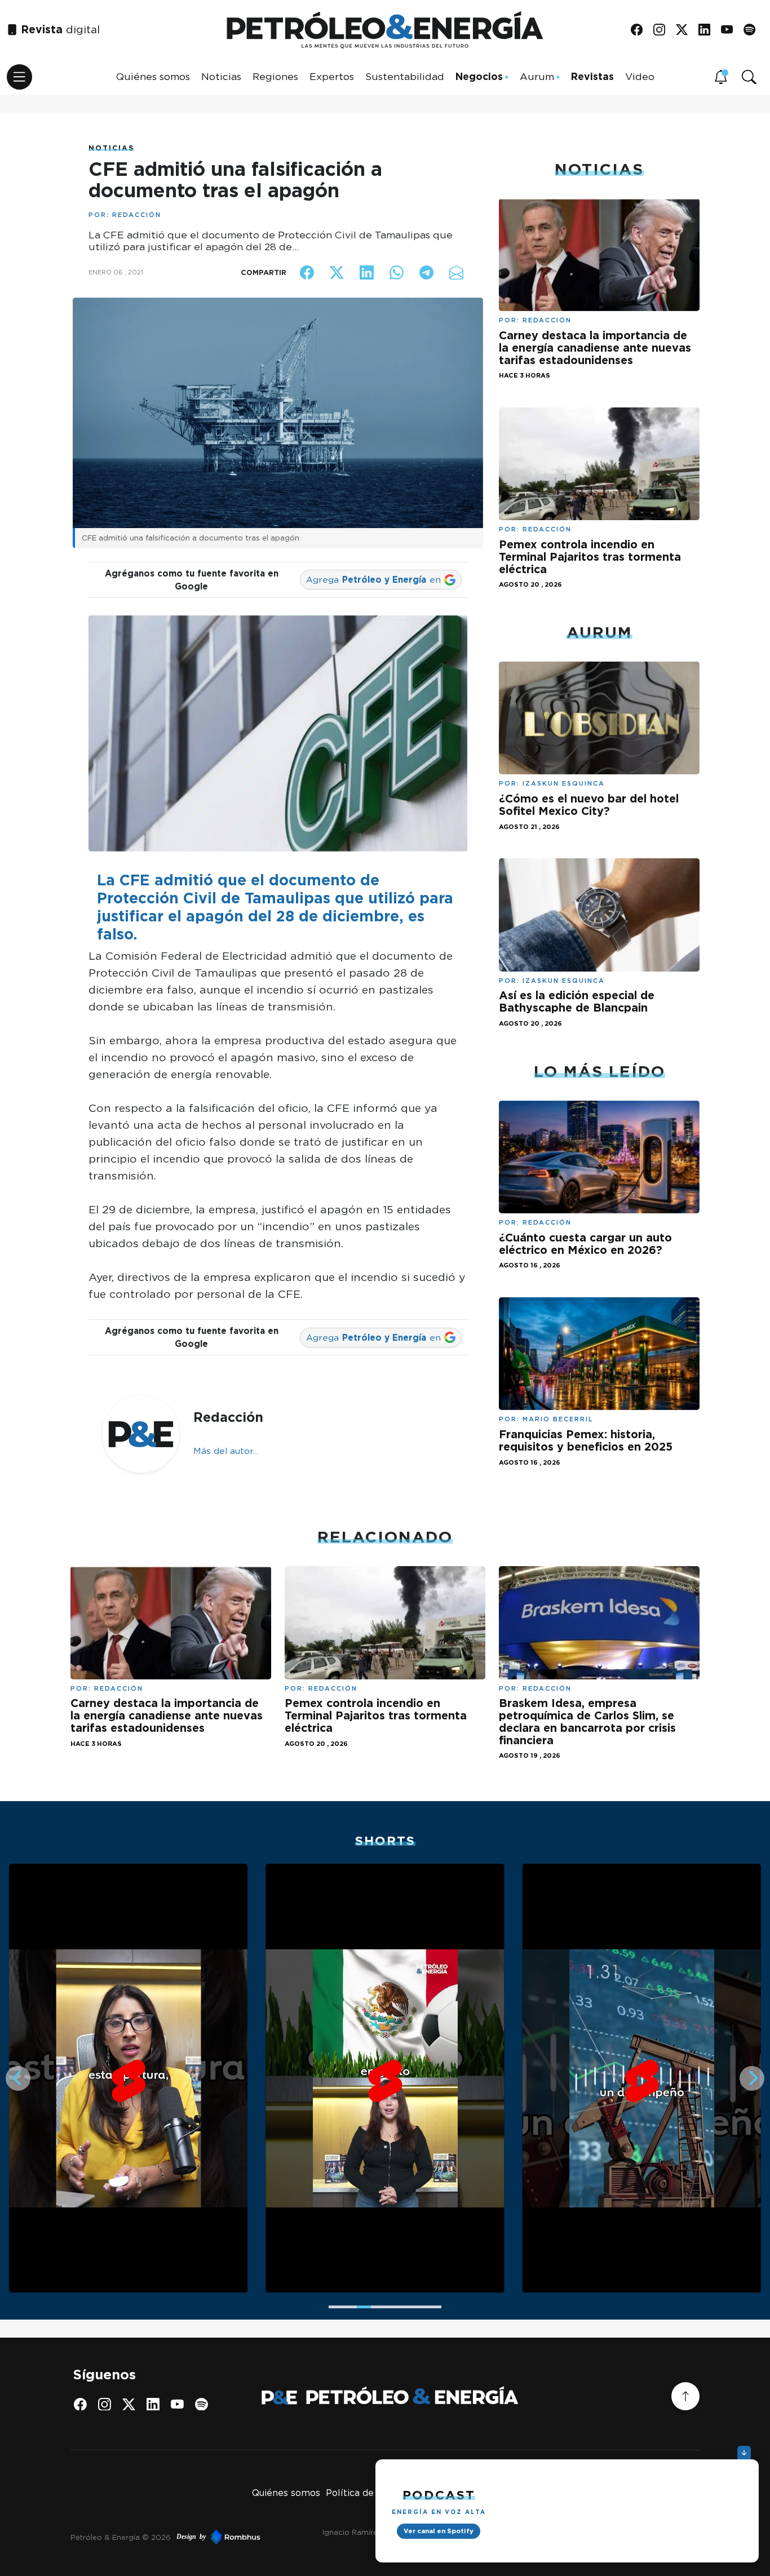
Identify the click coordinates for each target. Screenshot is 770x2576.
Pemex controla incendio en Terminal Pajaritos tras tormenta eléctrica (590, 557)
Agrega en (373, 580)
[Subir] (685, 2396)
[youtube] (731, 30)
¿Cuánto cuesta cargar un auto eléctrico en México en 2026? (585, 1244)
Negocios (479, 76)
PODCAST (439, 2495)
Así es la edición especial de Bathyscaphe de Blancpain (577, 1001)
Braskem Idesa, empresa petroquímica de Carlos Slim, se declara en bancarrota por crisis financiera (587, 1721)
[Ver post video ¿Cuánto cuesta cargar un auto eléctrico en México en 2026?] (599, 1156)
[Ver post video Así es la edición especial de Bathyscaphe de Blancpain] (599, 914)
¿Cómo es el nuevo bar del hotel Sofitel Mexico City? (589, 805)
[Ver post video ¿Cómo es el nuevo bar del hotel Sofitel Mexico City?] (599, 717)
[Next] (752, 2078)
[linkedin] (708, 30)
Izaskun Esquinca (564, 783)
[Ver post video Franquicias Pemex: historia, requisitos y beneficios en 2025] (599, 1353)
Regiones (275, 76)
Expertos (332, 76)
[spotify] (753, 30)
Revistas (592, 76)
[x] (686, 30)
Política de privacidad (374, 2493)
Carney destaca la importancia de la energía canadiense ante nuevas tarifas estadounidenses (595, 347)
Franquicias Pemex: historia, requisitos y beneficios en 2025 (586, 1440)
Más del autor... (226, 1451)
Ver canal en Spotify (439, 2531)
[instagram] (663, 30)
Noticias (221, 76)
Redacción (137, 215)
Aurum (537, 76)
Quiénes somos (153, 76)
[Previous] (18, 2078)
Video (640, 76)
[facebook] (641, 30)
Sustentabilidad (405, 76)
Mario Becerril (558, 1419)
